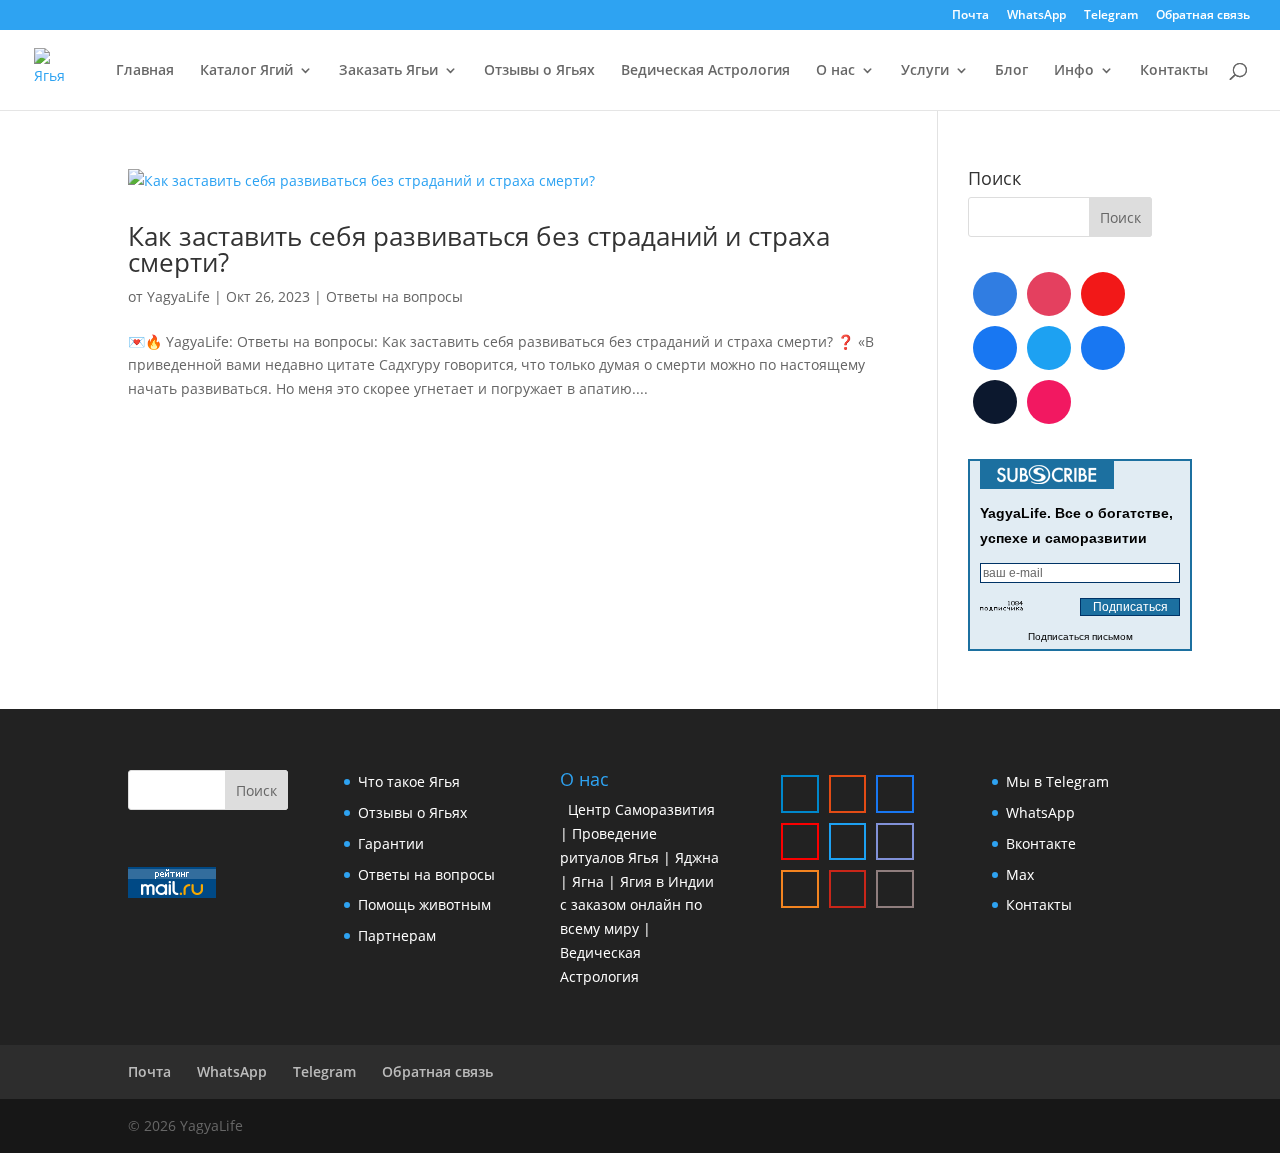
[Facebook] (1103, 348)
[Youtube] (1103, 294)
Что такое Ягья (409, 781)
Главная (145, 71)
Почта (970, 16)
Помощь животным (424, 904)
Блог (1011, 71)
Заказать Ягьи (388, 71)
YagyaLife (178, 296)
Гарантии (391, 843)
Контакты (1174, 71)
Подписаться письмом (1080, 636)
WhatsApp (1036, 16)
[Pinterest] (1049, 402)
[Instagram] (1049, 294)
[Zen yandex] (895, 889)
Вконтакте (1041, 843)
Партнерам (397, 935)
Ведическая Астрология (705, 71)
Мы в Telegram (1057, 781)
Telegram (1111, 16)
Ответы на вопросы (394, 296)
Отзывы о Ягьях (539, 71)
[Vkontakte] (995, 348)
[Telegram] (995, 294)
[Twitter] (1049, 348)
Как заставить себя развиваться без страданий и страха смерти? (479, 249)
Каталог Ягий (246, 71)
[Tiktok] (995, 402)
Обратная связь (1203, 16)
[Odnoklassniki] (800, 889)
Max (1020, 874)
